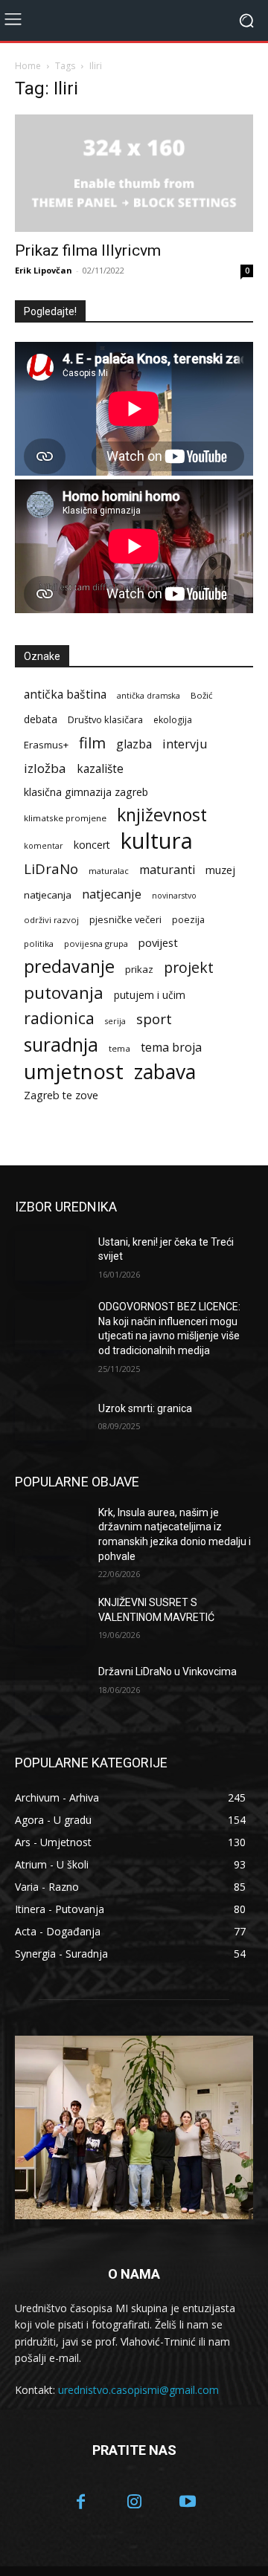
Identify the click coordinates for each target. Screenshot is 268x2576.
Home (28, 66)
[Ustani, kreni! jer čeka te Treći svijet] (51, 1256)
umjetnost (74, 1071)
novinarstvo (174, 896)
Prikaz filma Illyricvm (88, 250)
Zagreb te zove (61, 1095)
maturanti (167, 870)
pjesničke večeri (125, 919)
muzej (220, 870)
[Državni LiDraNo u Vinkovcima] (51, 1690)
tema (119, 1048)
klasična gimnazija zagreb (86, 792)
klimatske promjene (65, 818)
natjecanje (112, 894)
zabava (165, 1072)
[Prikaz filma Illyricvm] (134, 173)
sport (154, 1019)
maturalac (109, 871)
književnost (162, 815)
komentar (44, 846)
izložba (45, 768)
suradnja (61, 1045)
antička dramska (149, 696)
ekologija (173, 720)
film (92, 743)
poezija (188, 920)
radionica (59, 1018)
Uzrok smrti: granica (145, 1408)
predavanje (69, 967)
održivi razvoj (51, 920)
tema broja (171, 1048)
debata (41, 719)
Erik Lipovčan (44, 270)
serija (115, 1021)
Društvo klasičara (105, 719)
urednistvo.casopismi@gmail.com (138, 2390)
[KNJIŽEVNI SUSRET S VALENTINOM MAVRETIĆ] (51, 1621)
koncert (92, 845)
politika (39, 944)
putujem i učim (150, 995)
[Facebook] (81, 2503)
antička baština (65, 695)
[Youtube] (188, 2503)
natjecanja (48, 895)
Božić (202, 695)
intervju (185, 744)
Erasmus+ (46, 745)
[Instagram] (134, 2503)
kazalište (100, 769)
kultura (157, 841)
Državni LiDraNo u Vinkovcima (167, 1672)
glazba (134, 744)
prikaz (139, 969)
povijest (158, 942)
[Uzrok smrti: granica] (51, 1415)
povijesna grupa (96, 944)
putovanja (64, 993)
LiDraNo (51, 869)
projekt (189, 967)
